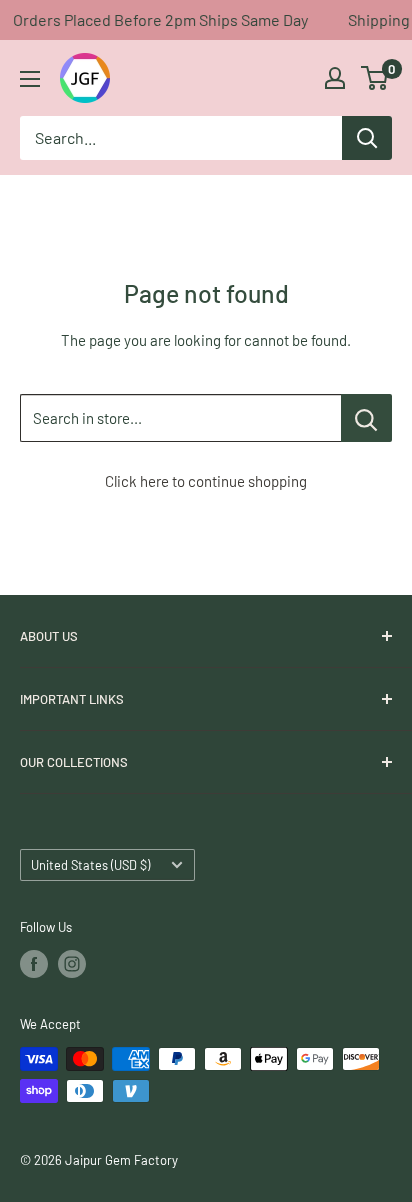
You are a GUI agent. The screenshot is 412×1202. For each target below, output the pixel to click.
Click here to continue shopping (206, 481)
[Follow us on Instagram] (72, 964)
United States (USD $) (90, 865)
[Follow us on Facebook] (34, 964)
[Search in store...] (366, 418)
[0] (375, 78)
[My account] (335, 78)
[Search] (367, 138)
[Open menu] (30, 79)
